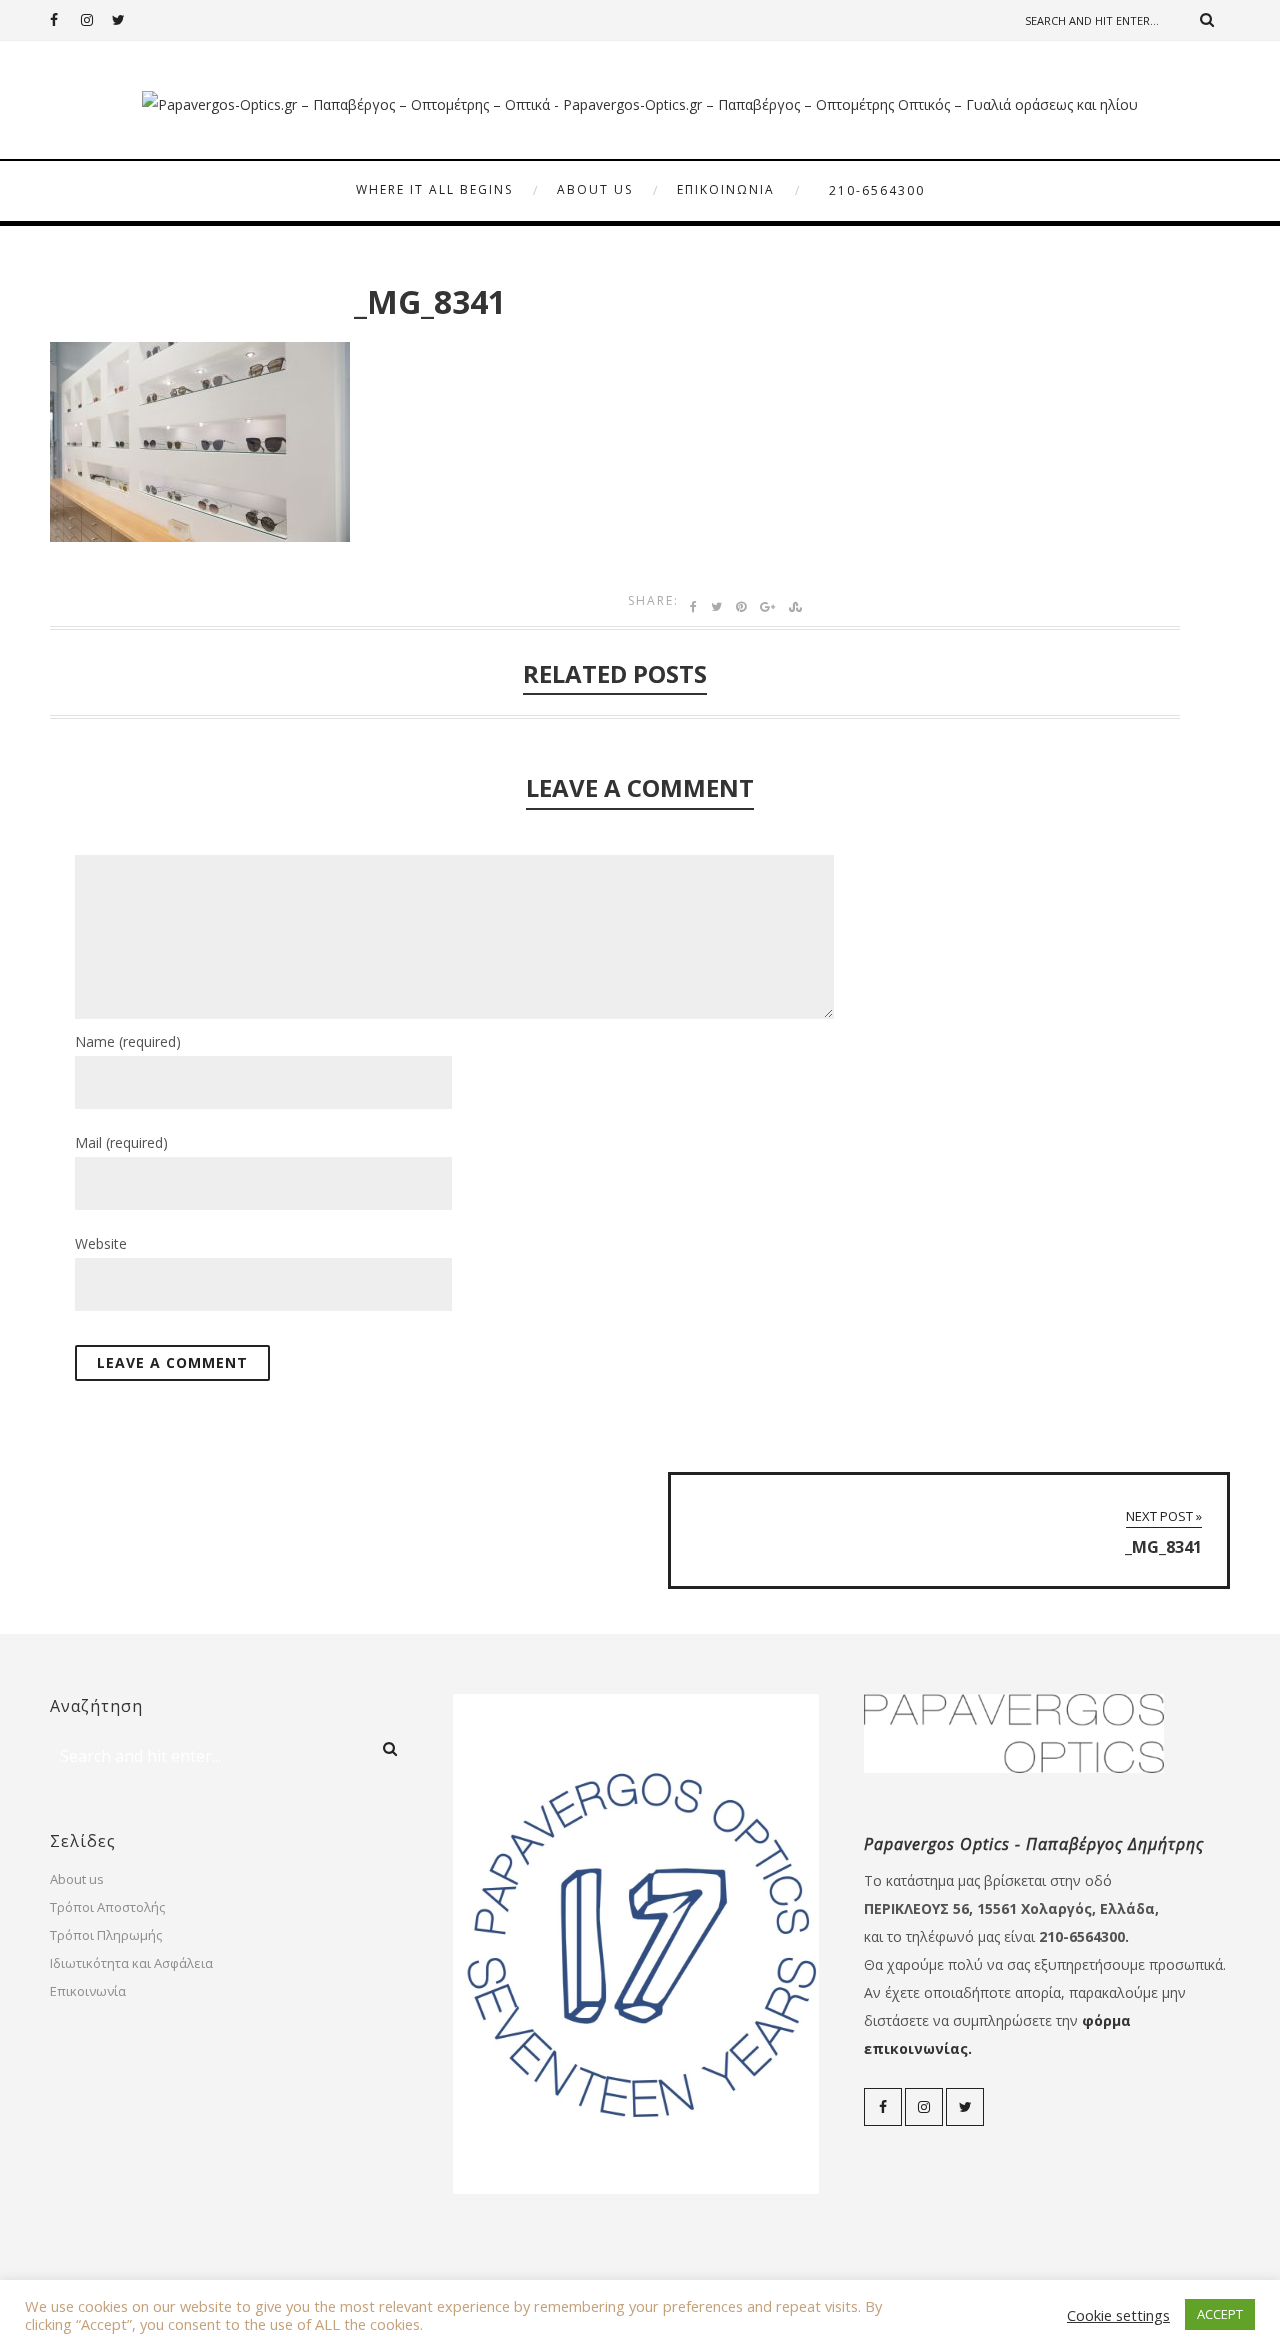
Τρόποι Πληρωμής (106, 1935)
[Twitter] (127, 20)
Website (101, 1243)
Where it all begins (434, 189)
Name (128, 1041)
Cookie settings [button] (1118, 2315)
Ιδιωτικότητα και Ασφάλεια (131, 1963)
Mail (121, 1142)
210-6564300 (877, 190)
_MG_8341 (430, 301)
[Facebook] (65, 20)
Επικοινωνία (726, 189)
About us (595, 189)
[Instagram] (96, 20)
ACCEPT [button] (1220, 2314)
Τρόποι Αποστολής (107, 1907)
